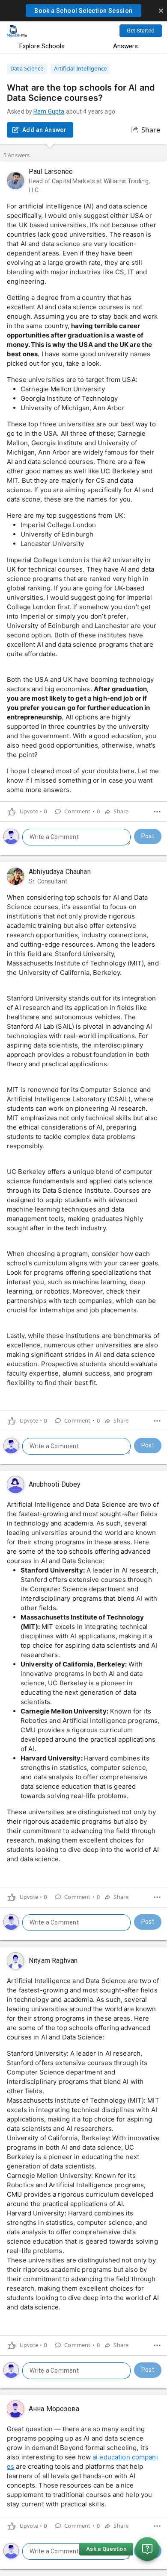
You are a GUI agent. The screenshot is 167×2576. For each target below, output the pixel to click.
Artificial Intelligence (81, 68)
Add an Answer (44, 130)
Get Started (141, 31)
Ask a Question (106, 2549)
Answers (125, 46)
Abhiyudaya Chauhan (60, 872)
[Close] (161, 11)
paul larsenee (51, 172)
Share (151, 130)
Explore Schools (42, 46)
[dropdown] (157, 812)
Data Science (27, 68)
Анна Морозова (54, 2409)
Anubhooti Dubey (55, 1484)
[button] (83, 11)
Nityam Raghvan (53, 1961)
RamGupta (49, 111)
